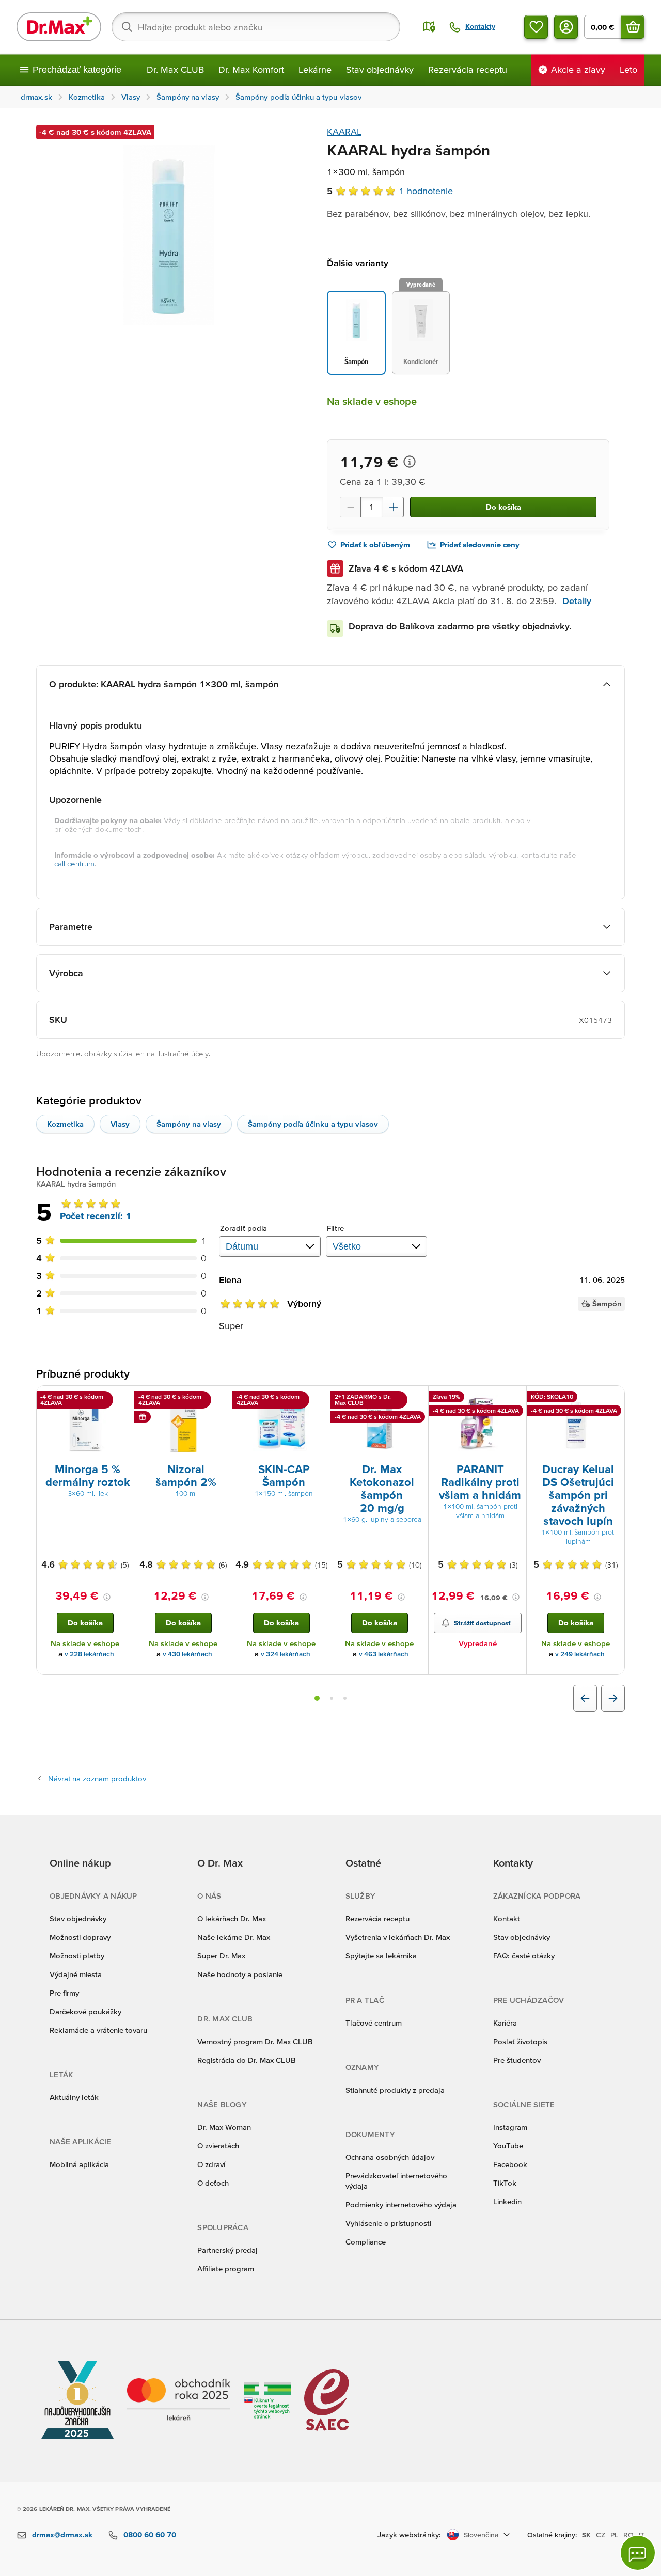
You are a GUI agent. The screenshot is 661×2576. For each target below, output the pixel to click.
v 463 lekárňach (384, 1654)
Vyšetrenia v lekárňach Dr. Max (398, 1937)
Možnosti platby (77, 1956)
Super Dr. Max (221, 1956)
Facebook (510, 2164)
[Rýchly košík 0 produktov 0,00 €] (633, 27)
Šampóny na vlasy (189, 1124)
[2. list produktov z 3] (332, 1698)
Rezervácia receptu (468, 69)
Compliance (366, 2242)
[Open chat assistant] (638, 2553)
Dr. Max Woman (224, 2127)
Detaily (577, 601)
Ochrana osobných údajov (390, 2157)
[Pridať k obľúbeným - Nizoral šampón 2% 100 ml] (221, 1398)
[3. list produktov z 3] (345, 1698)
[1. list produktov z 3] (317, 1698)
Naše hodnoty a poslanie (240, 1974)
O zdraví (211, 2164)
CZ (601, 2535)
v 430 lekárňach (187, 1654)
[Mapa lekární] (429, 27)
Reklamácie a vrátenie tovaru (98, 2030)
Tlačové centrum (374, 2023)
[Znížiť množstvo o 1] (350, 507)
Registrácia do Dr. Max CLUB (247, 2060)
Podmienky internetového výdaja (401, 2204)
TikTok (505, 2183)
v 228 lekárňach (89, 1654)
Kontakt (507, 1918)
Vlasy (120, 1124)
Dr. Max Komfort (251, 69)
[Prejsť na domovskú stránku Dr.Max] (59, 27)
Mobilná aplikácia (79, 2164)
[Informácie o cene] (410, 462)
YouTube (508, 2146)
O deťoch (213, 2183)
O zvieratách (218, 2146)
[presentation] (85, 1424)
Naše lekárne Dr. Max (234, 1937)
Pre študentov (517, 2060)
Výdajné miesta (76, 1974)
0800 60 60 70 (150, 2534)
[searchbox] (256, 27)
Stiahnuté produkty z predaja (395, 2090)
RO (628, 2535)
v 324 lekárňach (286, 1654)
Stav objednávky (380, 69)
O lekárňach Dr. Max (232, 1918)
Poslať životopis (520, 2041)
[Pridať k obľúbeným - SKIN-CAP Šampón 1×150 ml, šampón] (319, 1398)
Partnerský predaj (227, 2250)
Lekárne (315, 69)
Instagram (510, 2127)
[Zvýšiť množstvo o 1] (394, 507)
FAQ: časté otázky (524, 1956)
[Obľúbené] (536, 27)
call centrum (74, 864)
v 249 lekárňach (580, 1654)
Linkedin (507, 2201)
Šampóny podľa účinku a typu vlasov (313, 1124)
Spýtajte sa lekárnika (381, 1956)
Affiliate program (226, 2269)
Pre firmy (64, 1993)
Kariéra (505, 2023)
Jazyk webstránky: (409, 2534)
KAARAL (344, 131)
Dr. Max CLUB (175, 69)
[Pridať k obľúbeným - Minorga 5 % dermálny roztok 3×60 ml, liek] (122, 1398)
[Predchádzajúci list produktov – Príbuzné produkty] (585, 1698)
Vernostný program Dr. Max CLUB (255, 2041)
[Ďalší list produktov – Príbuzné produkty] (613, 1698)
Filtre (336, 1228)
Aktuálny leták (74, 2097)
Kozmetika (65, 1124)
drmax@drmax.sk (62, 2534)
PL (614, 2535)
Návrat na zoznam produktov (97, 1779)
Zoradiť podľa (243, 1228)
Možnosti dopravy (80, 1937)
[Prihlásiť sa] (566, 27)
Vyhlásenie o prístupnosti (388, 2223)
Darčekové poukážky (85, 2011)
